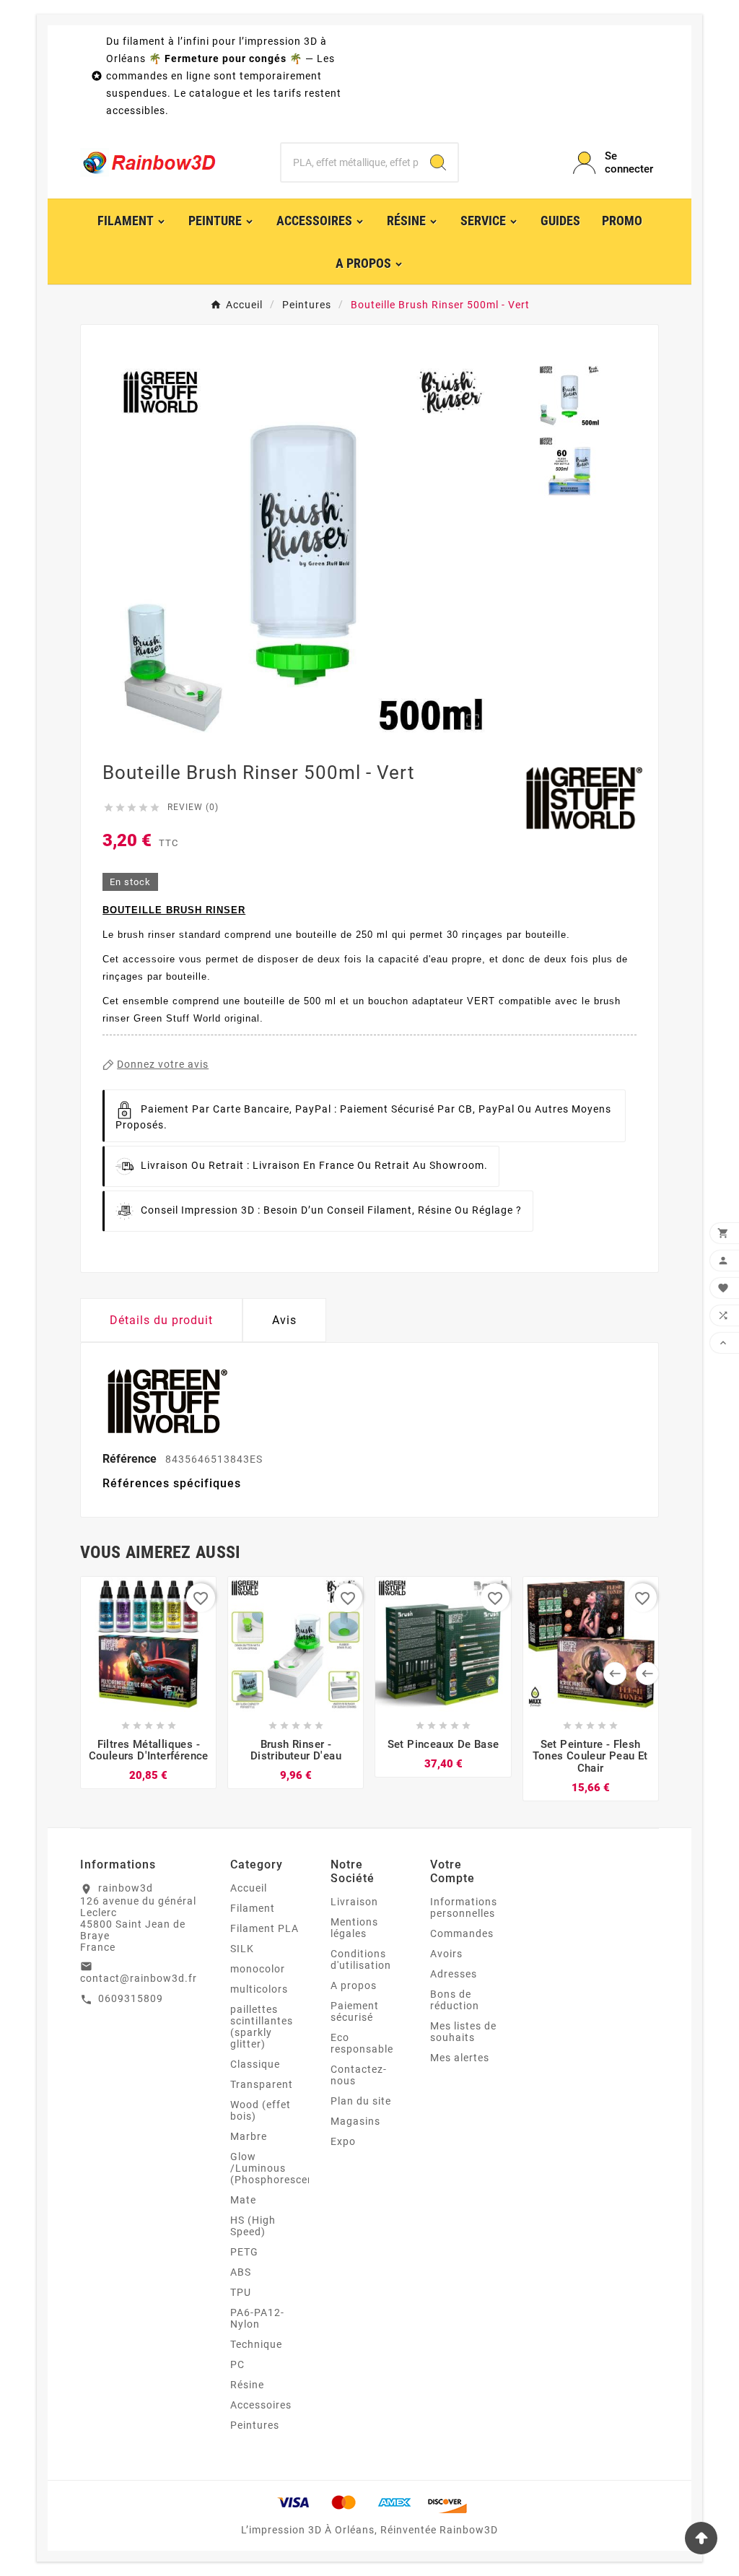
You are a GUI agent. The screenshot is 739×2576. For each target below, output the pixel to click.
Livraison (354, 1902)
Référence (131, 1459)
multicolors (259, 1989)
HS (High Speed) (253, 2226)
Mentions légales (354, 1928)
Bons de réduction (455, 2000)
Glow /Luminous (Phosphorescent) (276, 2168)
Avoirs (446, 1954)
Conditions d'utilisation (361, 1959)
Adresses (454, 1974)
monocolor (258, 1969)
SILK (242, 1949)
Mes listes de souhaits (463, 2032)
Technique (256, 2344)
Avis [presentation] (284, 1320)
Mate (243, 2200)
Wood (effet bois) (261, 2110)
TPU (241, 2292)
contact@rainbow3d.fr (139, 1978)
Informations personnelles (464, 1907)
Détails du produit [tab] (161, 1320)
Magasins (355, 2121)
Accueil (249, 1888)
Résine (247, 2385)
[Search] (438, 162)
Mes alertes (460, 2058)
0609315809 (131, 1998)
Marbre (249, 2136)
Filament (253, 1908)
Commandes (462, 1933)
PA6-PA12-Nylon (257, 2318)
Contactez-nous (359, 2075)
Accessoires (261, 2405)
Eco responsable (362, 2043)
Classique (255, 2064)
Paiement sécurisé (355, 2011)
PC (237, 2364)
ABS (241, 2272)
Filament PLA (264, 1928)
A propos (354, 1985)
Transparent (262, 2084)
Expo (343, 2141)
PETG (244, 2252)
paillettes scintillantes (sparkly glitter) (262, 2027)
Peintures (255, 2425)
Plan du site (361, 2101)
